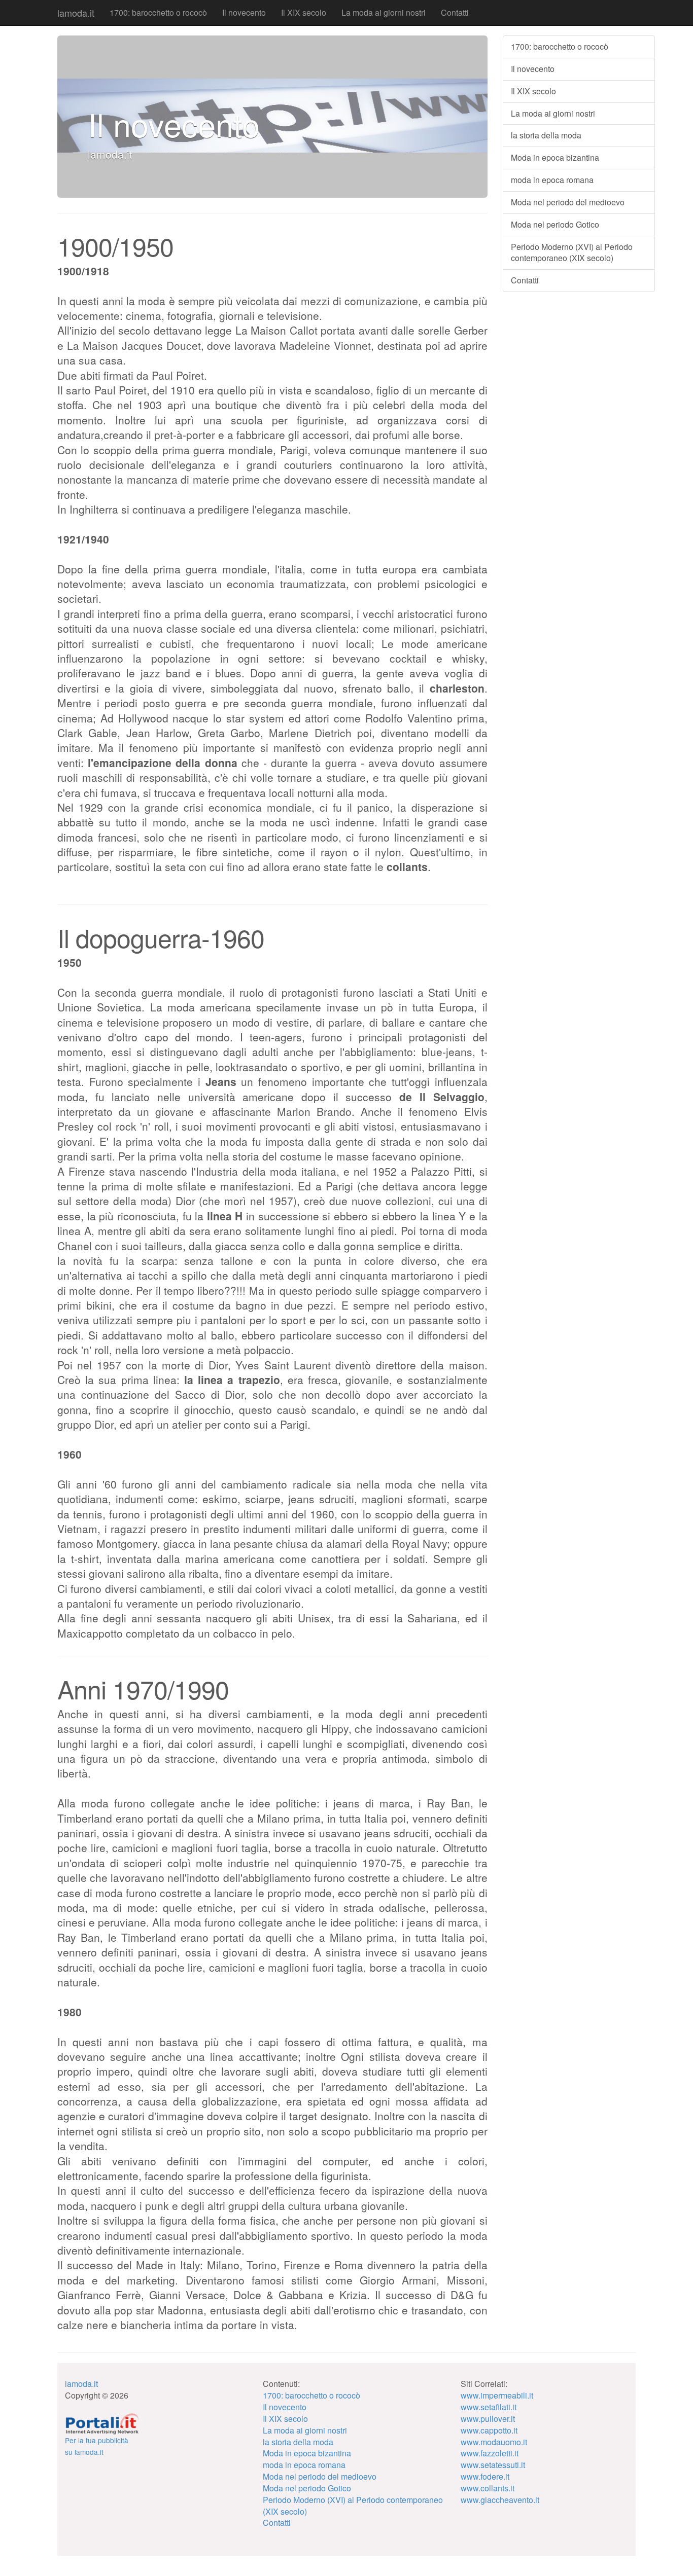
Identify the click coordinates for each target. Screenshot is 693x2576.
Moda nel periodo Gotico (555, 224)
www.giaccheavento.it (500, 2500)
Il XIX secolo (304, 12)
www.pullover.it (488, 2419)
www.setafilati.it (489, 2407)
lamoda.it (76, 13)
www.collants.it (488, 2488)
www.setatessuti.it (493, 2465)
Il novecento (244, 12)
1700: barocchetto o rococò (158, 12)
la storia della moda (546, 135)
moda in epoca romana (552, 180)
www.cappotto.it (489, 2430)
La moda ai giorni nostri (384, 12)
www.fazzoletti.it (490, 2453)
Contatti (455, 12)
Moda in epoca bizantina (555, 157)
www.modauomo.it (494, 2442)
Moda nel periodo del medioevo (568, 202)
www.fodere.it (485, 2476)
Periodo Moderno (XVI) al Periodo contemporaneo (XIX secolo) (572, 252)
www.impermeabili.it (497, 2395)
